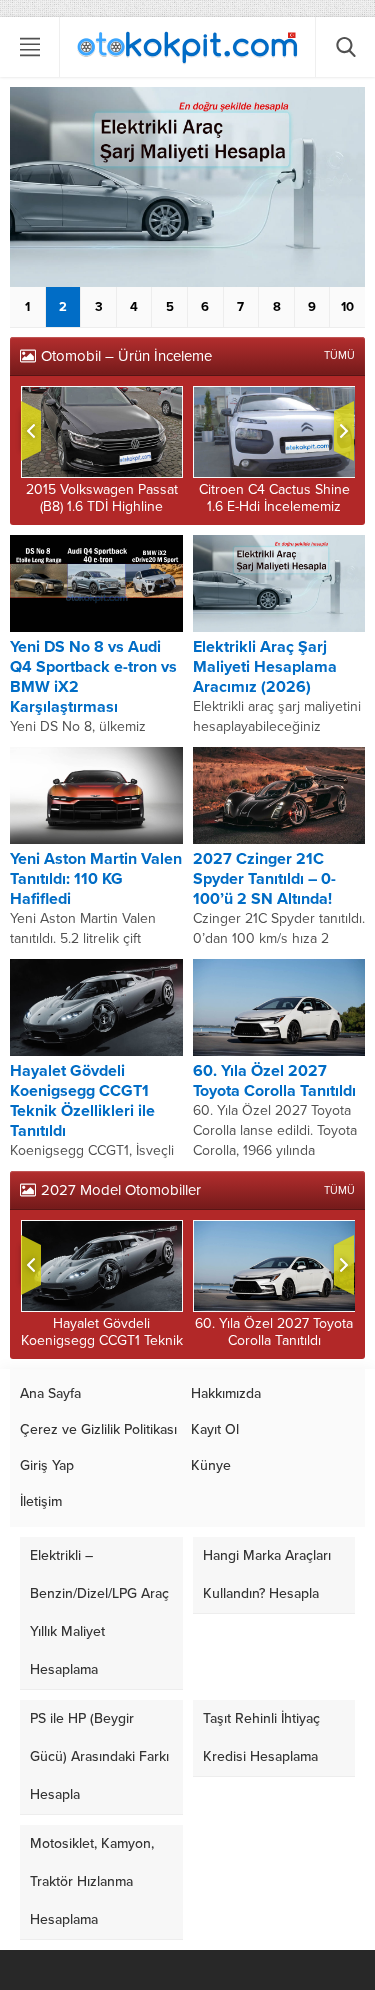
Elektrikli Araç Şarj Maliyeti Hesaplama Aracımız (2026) (265, 667)
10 (347, 307)
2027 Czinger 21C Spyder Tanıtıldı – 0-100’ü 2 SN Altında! (264, 879)
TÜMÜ (339, 355)
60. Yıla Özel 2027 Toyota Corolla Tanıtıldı (274, 1081)
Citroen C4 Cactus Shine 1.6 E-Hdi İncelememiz (274, 498)
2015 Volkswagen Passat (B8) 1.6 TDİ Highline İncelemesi (102, 506)
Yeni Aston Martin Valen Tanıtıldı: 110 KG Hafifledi (96, 879)
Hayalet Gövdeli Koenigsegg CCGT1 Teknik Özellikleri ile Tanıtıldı (82, 1101)
